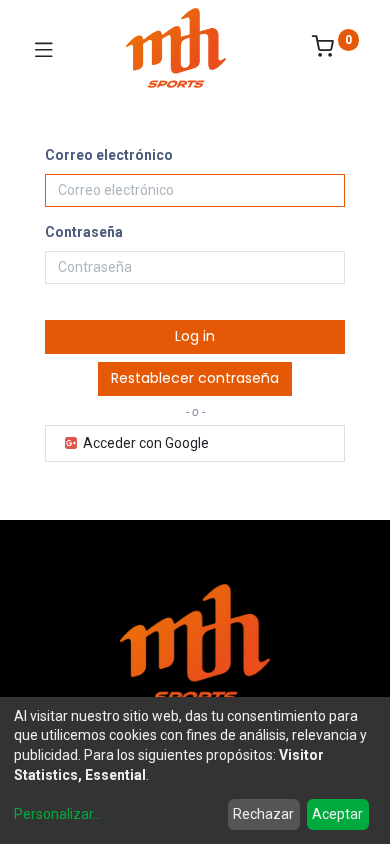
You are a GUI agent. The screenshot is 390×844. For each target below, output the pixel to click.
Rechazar (263, 814)
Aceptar (337, 814)
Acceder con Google (144, 443)
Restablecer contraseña (195, 378)
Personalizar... (58, 814)
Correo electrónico (109, 155)
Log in (195, 336)
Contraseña (84, 232)
